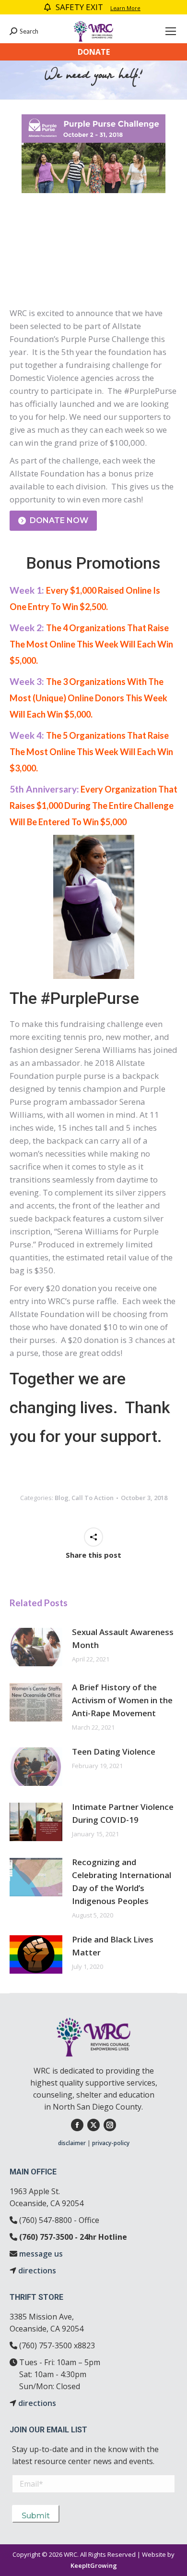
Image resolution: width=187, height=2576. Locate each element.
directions (37, 2271)
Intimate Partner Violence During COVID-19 (123, 1813)
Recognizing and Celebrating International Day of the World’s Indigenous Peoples (122, 1881)
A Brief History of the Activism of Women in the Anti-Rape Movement (122, 1700)
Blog (62, 1498)
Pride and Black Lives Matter (113, 1946)
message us (41, 2254)
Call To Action (93, 1498)
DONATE (94, 52)
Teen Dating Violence (114, 1752)
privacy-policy (111, 2143)
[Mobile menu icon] (171, 31)
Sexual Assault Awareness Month (123, 1638)
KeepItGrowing (94, 2565)
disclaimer (72, 2143)
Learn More (125, 8)
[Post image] (36, 1647)
